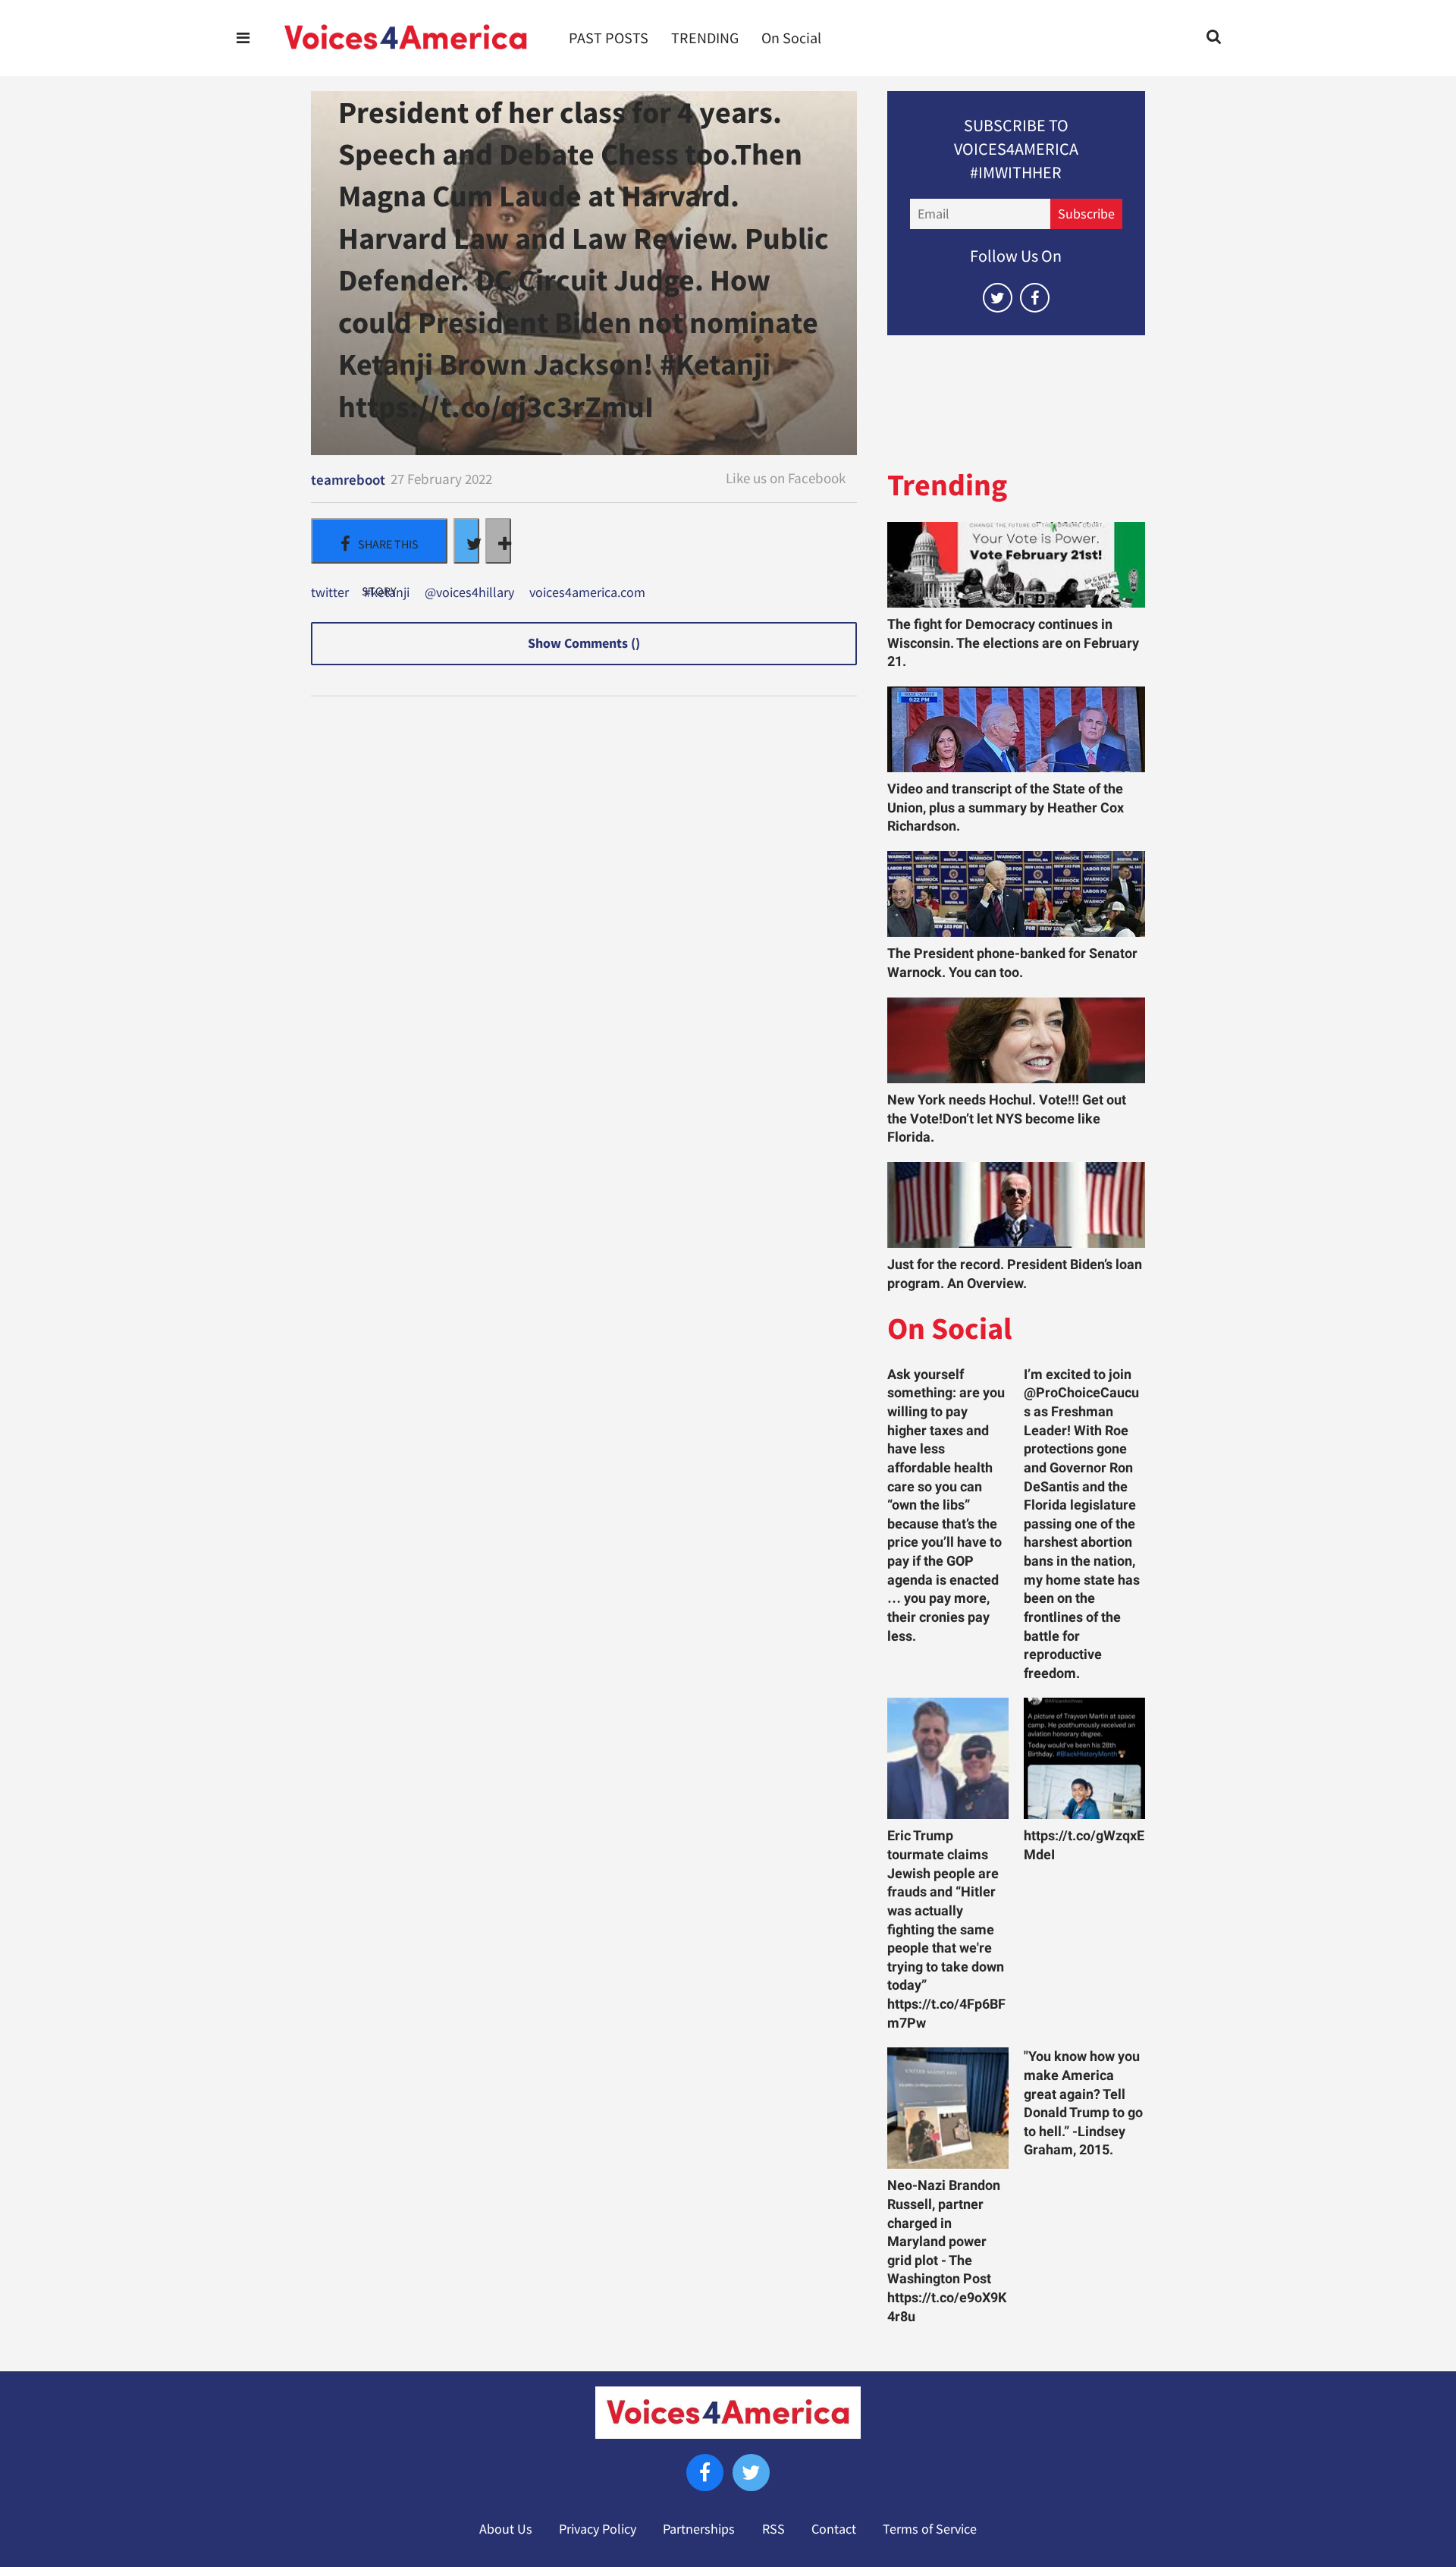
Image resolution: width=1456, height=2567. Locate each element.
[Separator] (498, 541)
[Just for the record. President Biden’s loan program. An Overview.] (1016, 1205)
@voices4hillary (469, 593)
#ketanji (387, 593)
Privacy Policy (598, 2529)
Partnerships (699, 2529)
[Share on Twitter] (466, 541)
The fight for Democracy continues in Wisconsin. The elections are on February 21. (1013, 643)
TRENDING (705, 38)
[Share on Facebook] (379, 541)
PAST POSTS (609, 38)
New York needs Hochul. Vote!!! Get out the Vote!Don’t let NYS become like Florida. (1007, 1119)
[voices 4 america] (406, 38)
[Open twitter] (998, 298)
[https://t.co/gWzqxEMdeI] (1084, 1758)
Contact (834, 2529)
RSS (773, 2529)
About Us (506, 2529)
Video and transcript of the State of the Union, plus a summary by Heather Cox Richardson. (1006, 807)
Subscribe (1086, 214)
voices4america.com (587, 593)
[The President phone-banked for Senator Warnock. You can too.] (1016, 894)
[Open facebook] (1035, 298)
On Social (791, 38)
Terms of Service (930, 2529)
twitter (330, 593)
